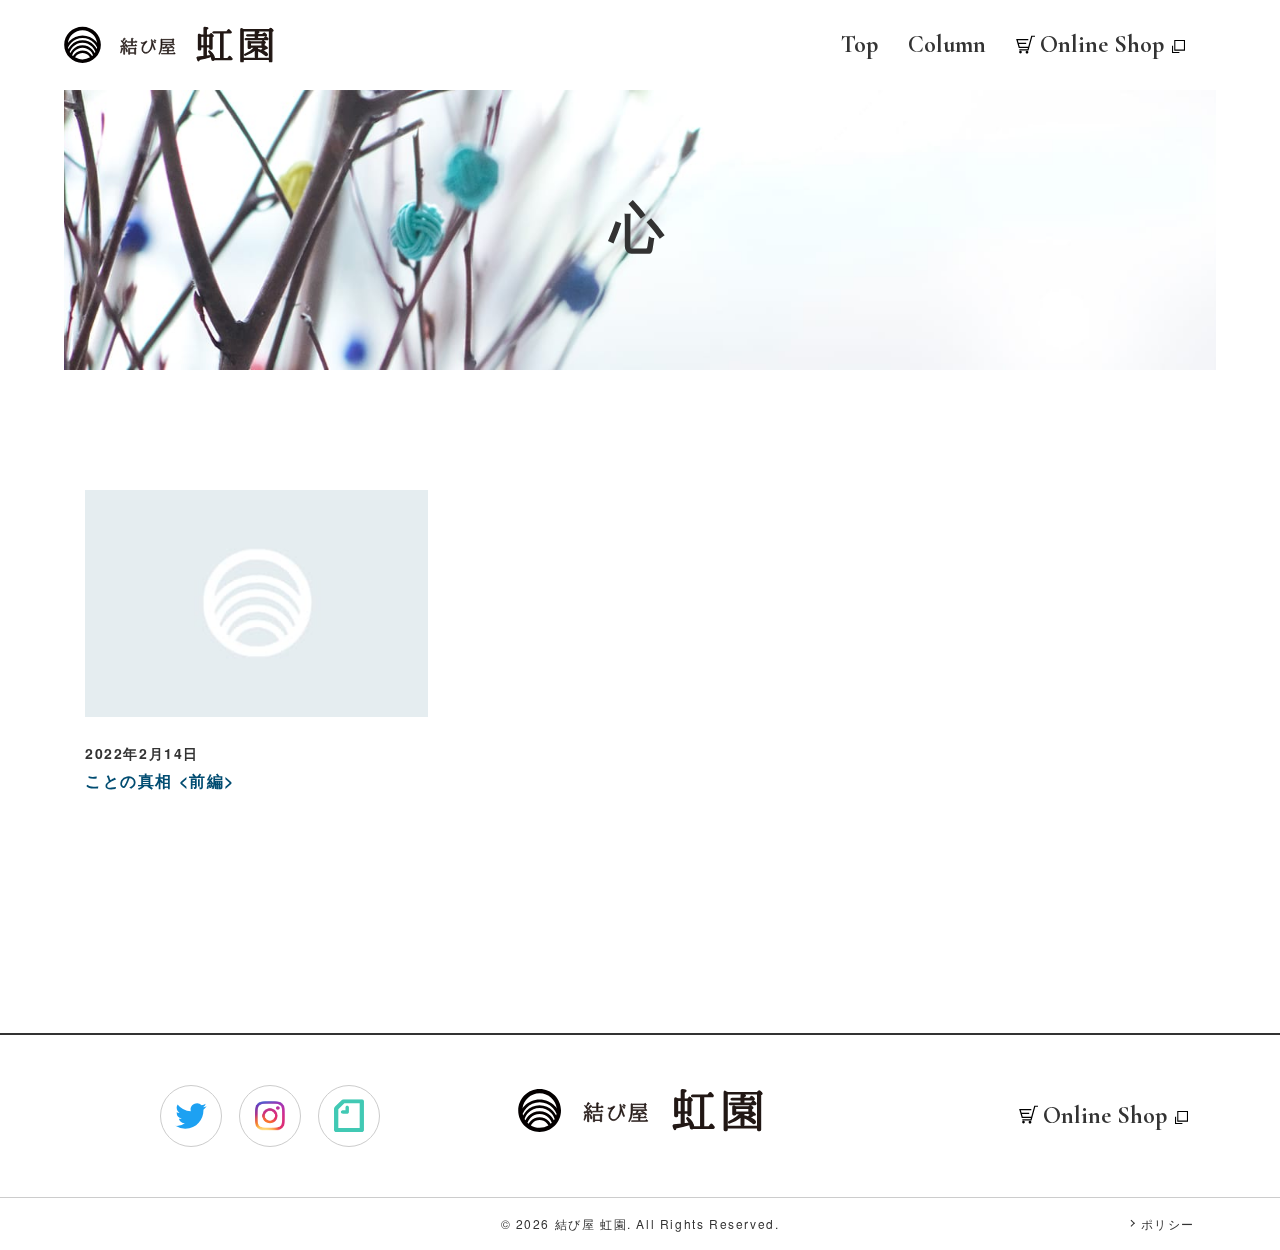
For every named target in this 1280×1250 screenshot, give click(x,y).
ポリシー (1168, 1223)
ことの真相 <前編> (160, 780)
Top (859, 44)
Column (947, 44)
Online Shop (1102, 44)
